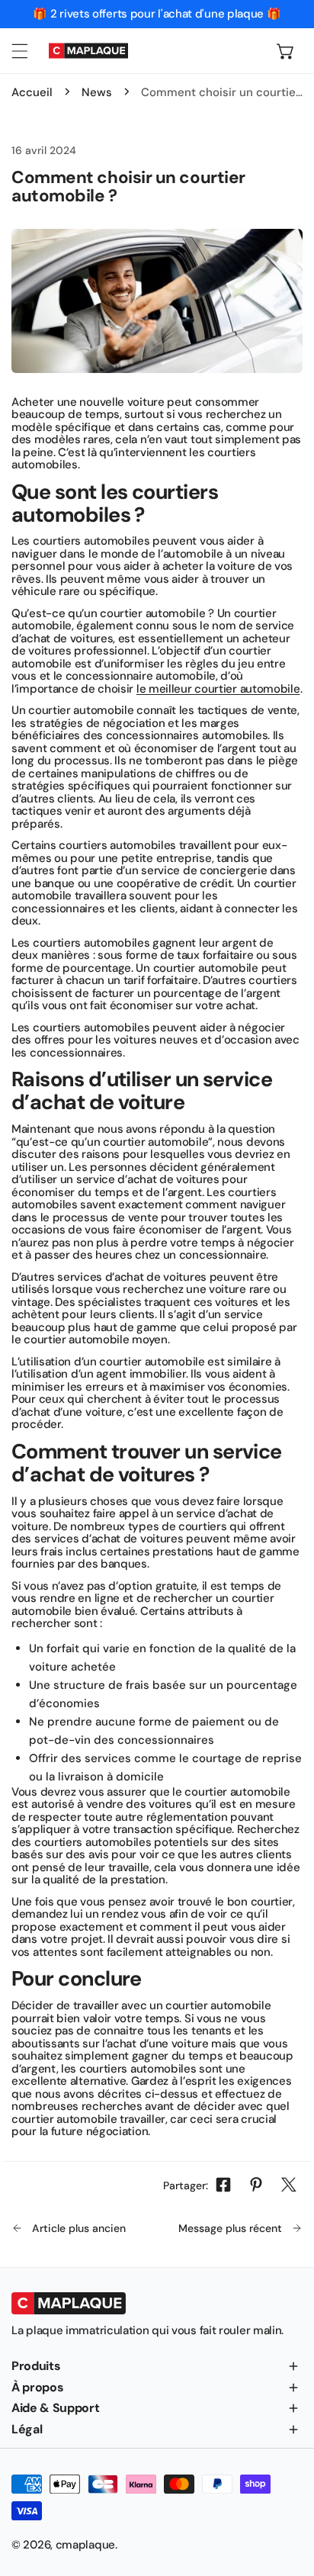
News (97, 92)
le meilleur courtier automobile (218, 689)
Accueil (32, 92)
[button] (286, 50)
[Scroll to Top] (287, 2495)
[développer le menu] (20, 50)
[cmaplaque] (88, 51)
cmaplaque (85, 2545)
